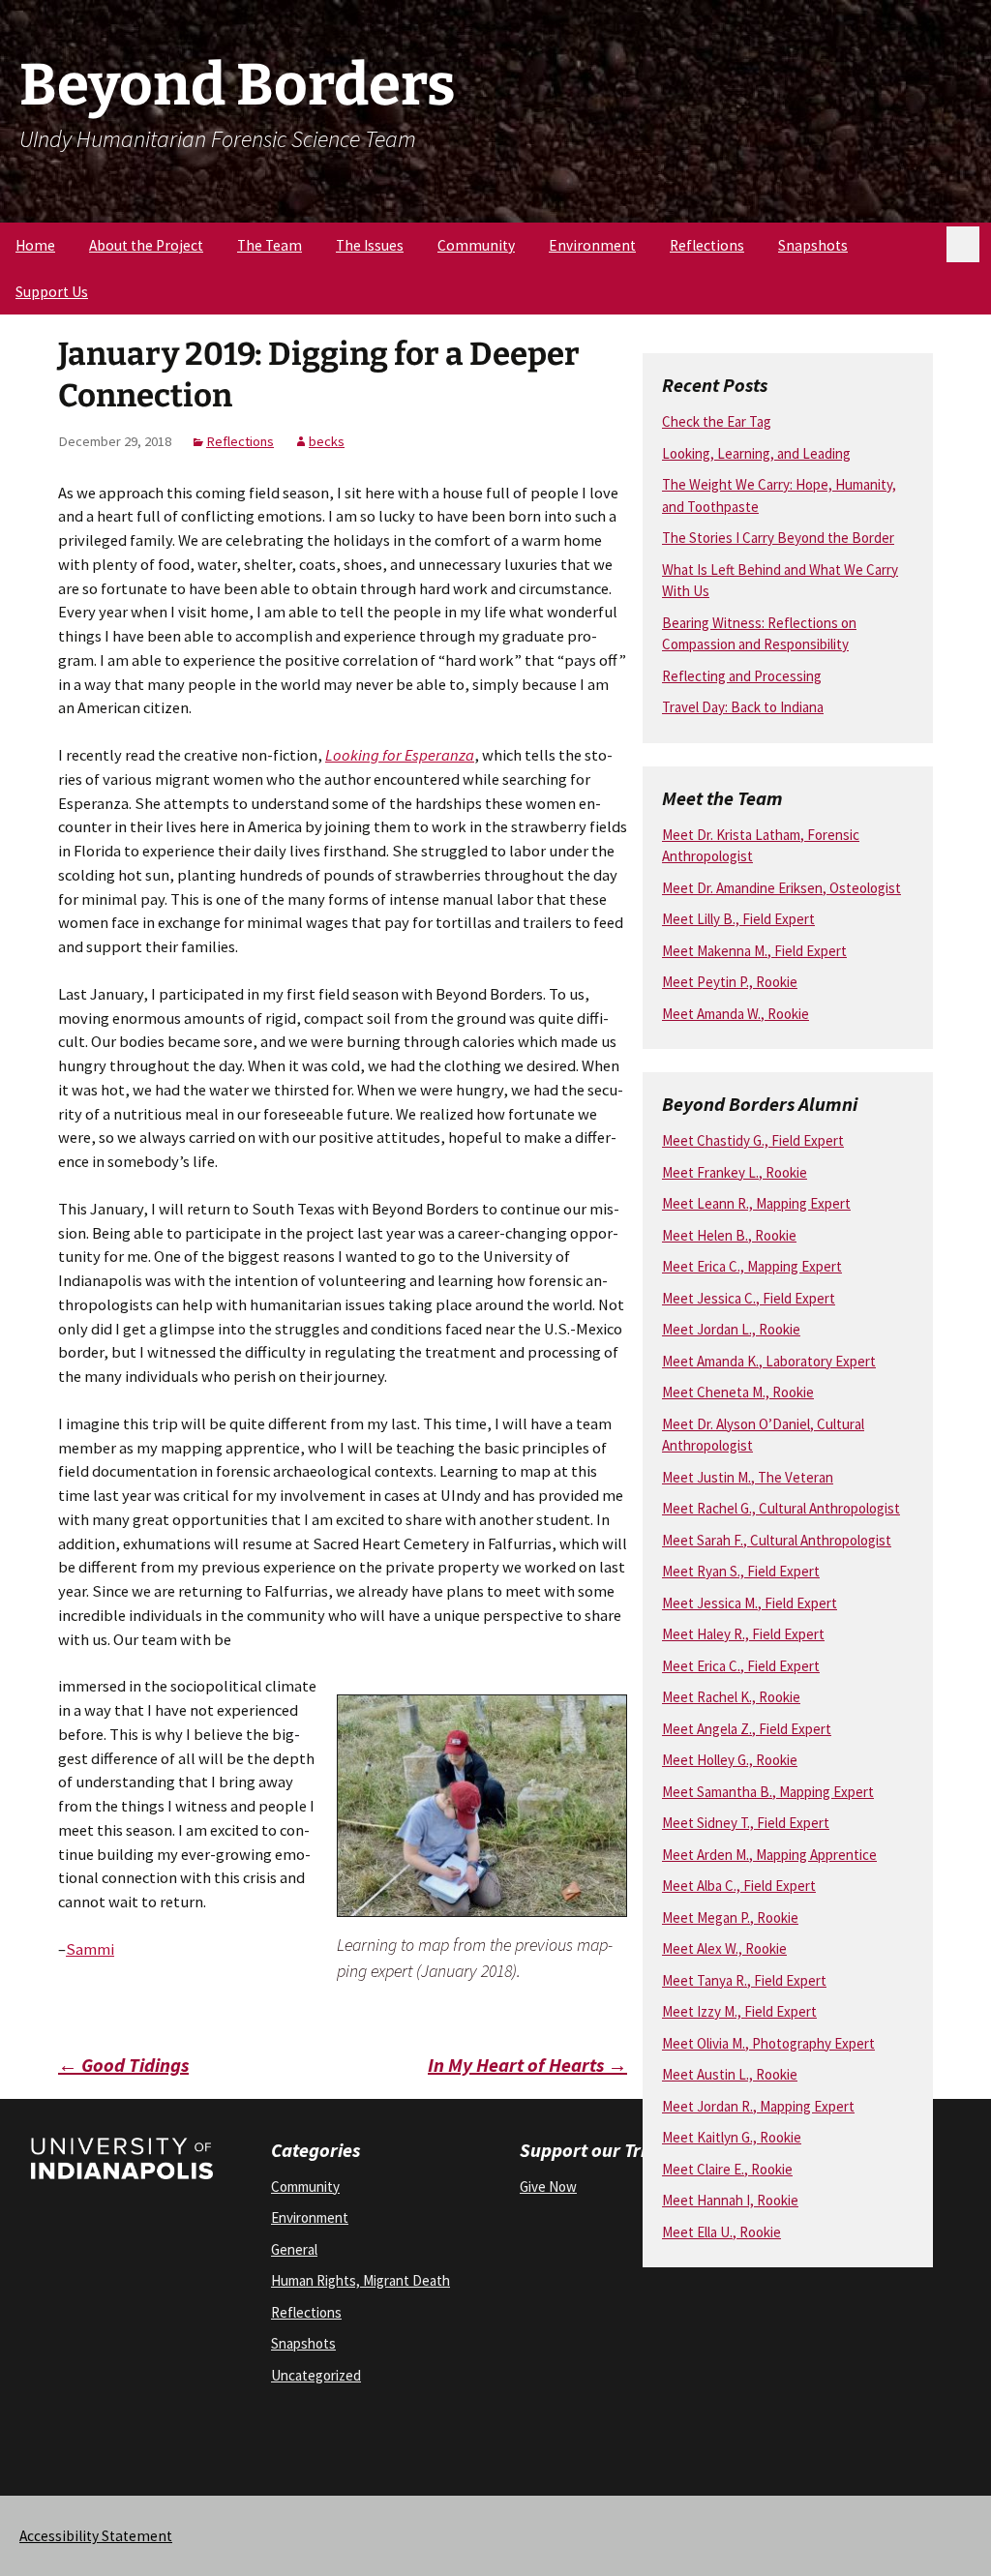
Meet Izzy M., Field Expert (739, 2011)
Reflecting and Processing (742, 676)
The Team (270, 245)
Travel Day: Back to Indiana (743, 707)
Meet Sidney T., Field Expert (746, 1823)
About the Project (146, 245)
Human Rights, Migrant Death (360, 2280)
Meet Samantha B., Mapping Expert (768, 1792)
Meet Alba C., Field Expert (739, 1886)
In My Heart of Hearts (527, 2065)
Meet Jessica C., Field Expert (749, 1298)
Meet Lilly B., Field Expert (738, 919)
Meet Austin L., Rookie (730, 2074)
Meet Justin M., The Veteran (748, 1477)
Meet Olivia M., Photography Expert (768, 2043)
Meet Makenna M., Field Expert (754, 951)
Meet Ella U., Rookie (721, 2232)
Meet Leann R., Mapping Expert (756, 1203)
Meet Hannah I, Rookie (730, 2200)
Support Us (52, 292)
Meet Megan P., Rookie (730, 1917)
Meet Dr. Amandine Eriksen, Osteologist (781, 888)
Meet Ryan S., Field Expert (741, 1571)
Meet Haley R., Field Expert (743, 1634)
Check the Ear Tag (717, 421)
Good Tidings (123, 2065)
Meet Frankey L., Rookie (735, 1172)
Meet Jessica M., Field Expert (750, 1603)
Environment (592, 245)
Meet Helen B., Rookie (729, 1235)
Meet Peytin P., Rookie (730, 982)
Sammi (90, 1949)
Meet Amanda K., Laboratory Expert (769, 1361)
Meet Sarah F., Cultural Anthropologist (777, 1540)
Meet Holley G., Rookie (730, 1760)
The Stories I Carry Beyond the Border (778, 538)
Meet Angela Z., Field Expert (747, 1729)
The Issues (370, 245)
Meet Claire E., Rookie (727, 2169)
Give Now (548, 2187)
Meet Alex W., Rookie (724, 1948)
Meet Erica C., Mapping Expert (752, 1266)
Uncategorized (316, 2375)
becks (327, 441)
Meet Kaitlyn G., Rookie (732, 2137)
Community (476, 245)
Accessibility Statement (96, 2536)
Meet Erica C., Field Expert (741, 1666)
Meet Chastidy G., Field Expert (753, 1140)
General (294, 2249)
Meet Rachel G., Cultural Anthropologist (781, 1508)
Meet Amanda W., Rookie (736, 1014)
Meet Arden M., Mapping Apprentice (769, 1855)
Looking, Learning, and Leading (756, 453)
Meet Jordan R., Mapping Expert (758, 2106)
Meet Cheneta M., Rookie (738, 1392)
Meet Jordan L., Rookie (731, 1329)
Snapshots (813, 245)
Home (35, 245)
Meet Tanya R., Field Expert (744, 1980)
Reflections (707, 245)
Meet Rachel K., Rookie (731, 1697)
